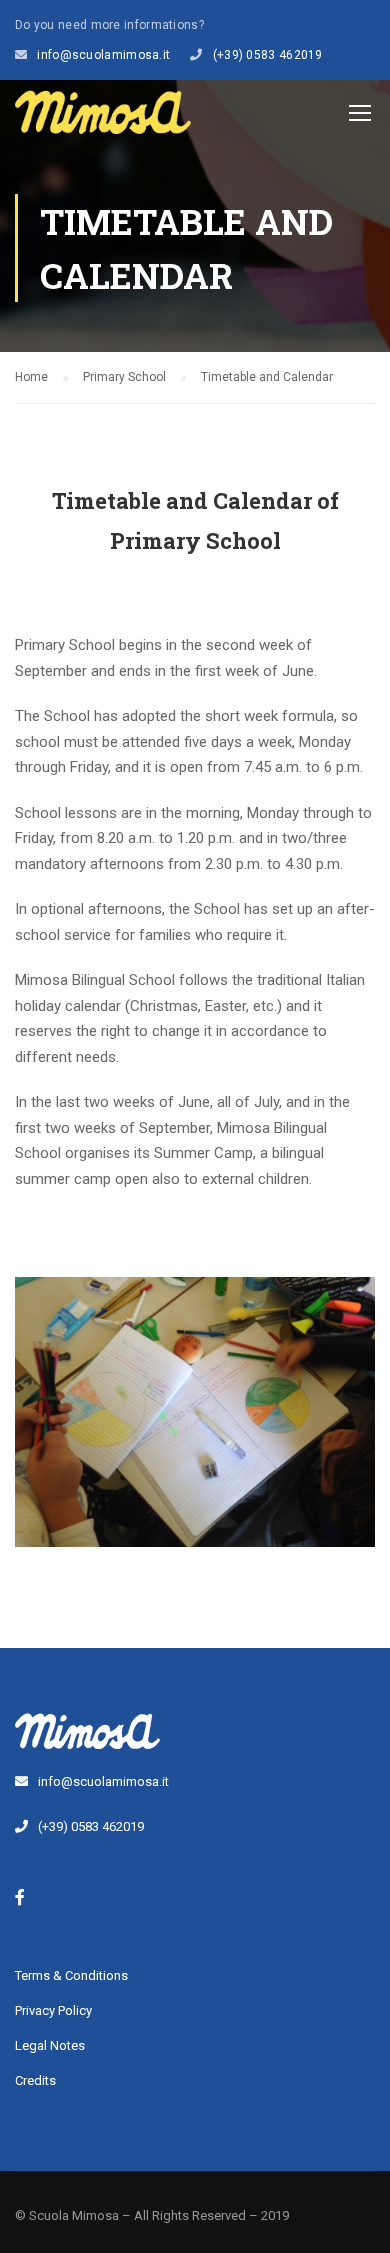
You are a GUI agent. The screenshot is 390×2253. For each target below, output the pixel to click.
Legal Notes (50, 2045)
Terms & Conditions (71, 1975)
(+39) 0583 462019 (268, 55)
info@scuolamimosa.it (103, 55)
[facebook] (20, 1897)
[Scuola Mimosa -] (103, 117)
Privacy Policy (53, 2010)
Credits (35, 2080)
